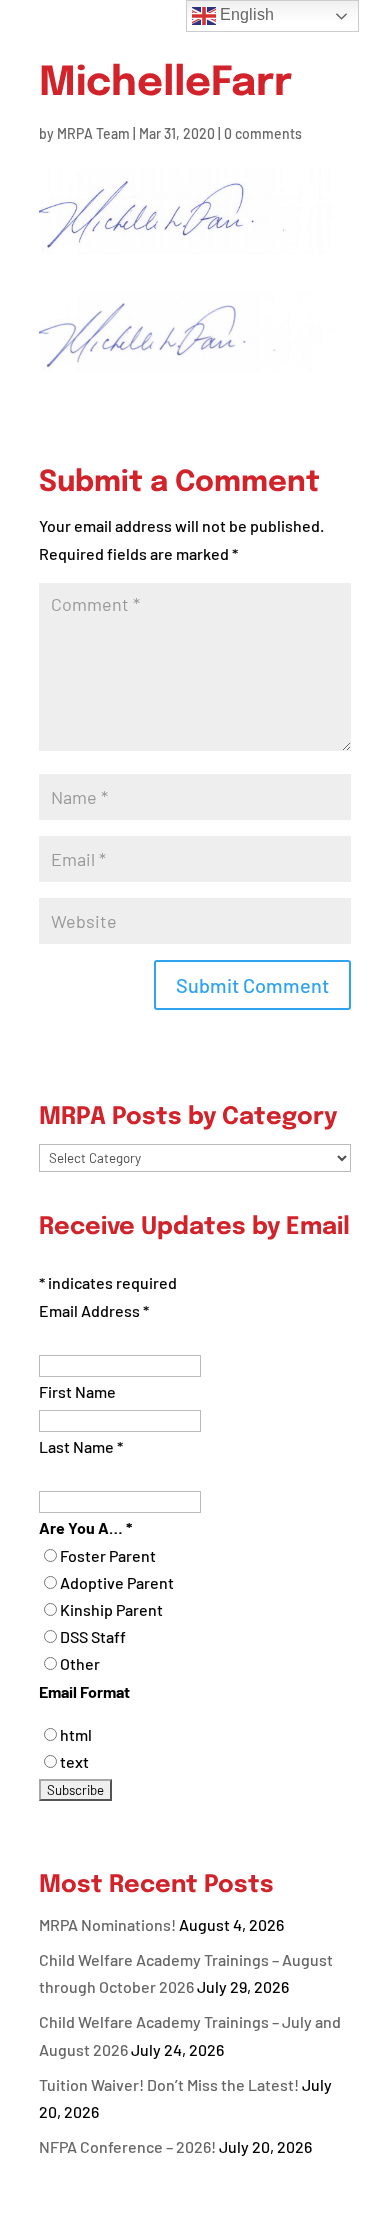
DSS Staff (93, 1636)
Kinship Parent (111, 1609)
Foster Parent (108, 1555)
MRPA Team (93, 133)
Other (80, 1663)
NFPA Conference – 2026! (127, 2146)
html (76, 1734)
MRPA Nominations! (107, 1924)
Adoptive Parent (117, 1582)
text (74, 1761)
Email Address (94, 1310)
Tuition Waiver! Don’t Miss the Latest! (169, 2084)
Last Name (81, 1446)
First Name (77, 1391)
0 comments (263, 133)
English (245, 14)
